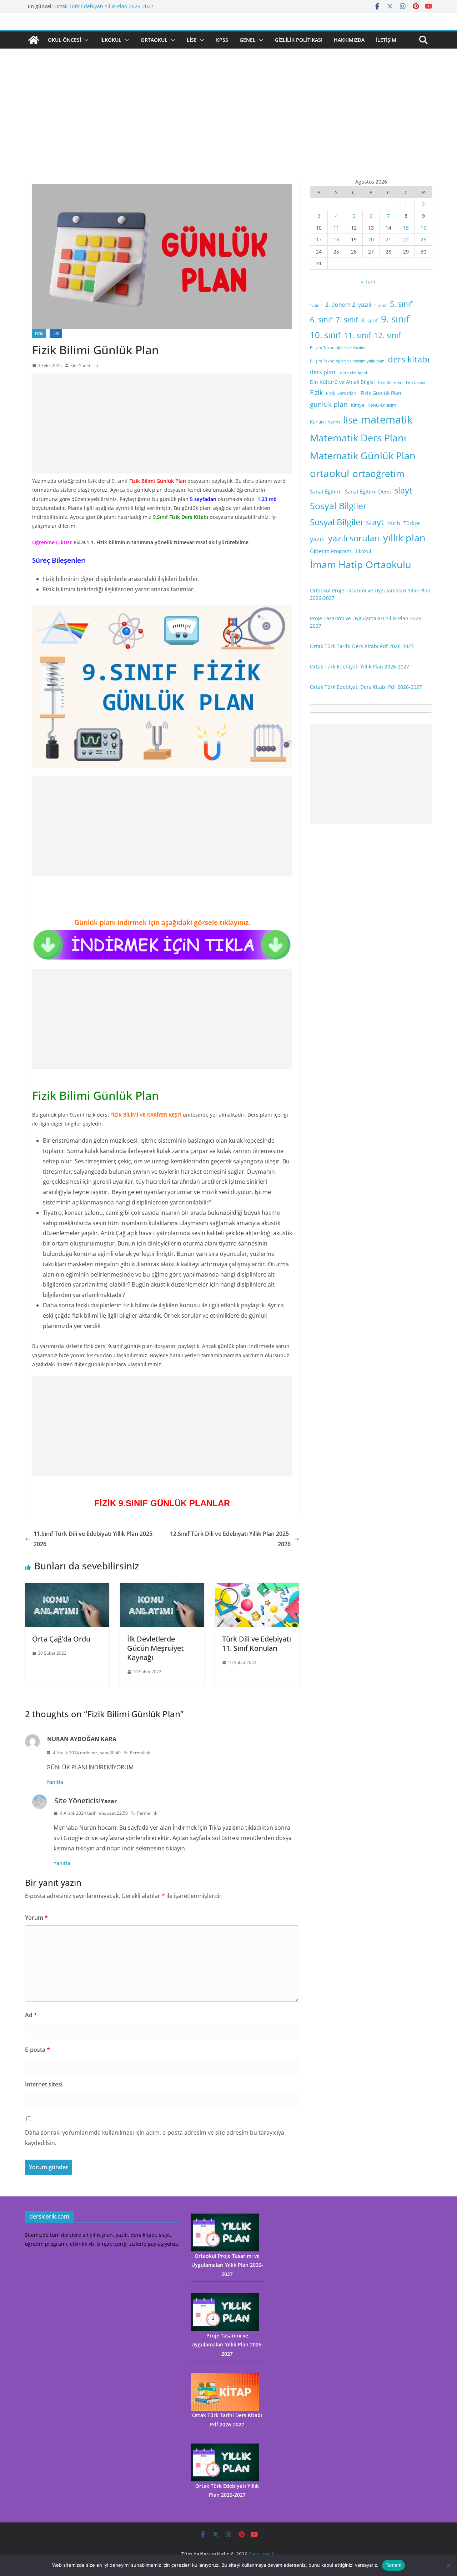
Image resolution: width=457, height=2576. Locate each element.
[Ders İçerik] (34, 40)
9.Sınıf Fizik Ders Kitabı (180, 517)
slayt (403, 490)
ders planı (323, 372)
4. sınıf (381, 305)
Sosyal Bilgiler (338, 506)
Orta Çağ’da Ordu (61, 1639)
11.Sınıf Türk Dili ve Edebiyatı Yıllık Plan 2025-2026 (94, 1539)
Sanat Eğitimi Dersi (368, 491)
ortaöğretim (378, 473)
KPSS (222, 40)
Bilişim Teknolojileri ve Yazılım (338, 348)
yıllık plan (404, 538)
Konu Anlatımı (382, 405)
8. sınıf (370, 320)
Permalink (140, 1753)
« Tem (368, 282)
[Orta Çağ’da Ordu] (67, 1588)
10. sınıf (325, 335)
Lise (192, 40)
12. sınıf (387, 335)
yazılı (317, 539)
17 (319, 239)
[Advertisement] (228, 124)
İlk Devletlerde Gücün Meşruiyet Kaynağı (155, 1648)
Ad (31, 2015)
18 (336, 239)
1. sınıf (316, 305)
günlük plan (329, 404)
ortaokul (330, 473)
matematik (387, 420)
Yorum (36, 1918)
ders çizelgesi (353, 373)
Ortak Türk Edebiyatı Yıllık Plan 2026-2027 (104, 6)
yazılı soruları (354, 538)
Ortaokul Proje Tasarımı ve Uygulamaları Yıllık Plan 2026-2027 (227, 2265)
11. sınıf (357, 335)
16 (423, 228)
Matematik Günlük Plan (363, 455)
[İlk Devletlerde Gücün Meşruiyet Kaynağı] (162, 1588)
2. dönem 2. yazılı (348, 305)
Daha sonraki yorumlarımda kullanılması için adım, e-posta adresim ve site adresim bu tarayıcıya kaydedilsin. (155, 2138)
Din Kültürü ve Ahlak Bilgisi (342, 382)
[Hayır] (448, 2565)
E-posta (37, 2050)
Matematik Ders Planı (358, 438)
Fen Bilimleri (390, 382)
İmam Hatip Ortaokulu (361, 564)
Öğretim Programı (331, 551)
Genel (248, 40)
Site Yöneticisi (84, 365)
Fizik (39, 334)
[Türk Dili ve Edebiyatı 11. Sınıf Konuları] (257, 1588)
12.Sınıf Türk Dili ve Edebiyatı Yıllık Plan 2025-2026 (230, 1539)
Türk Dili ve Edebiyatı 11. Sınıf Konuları (257, 1643)
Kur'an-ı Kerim (325, 422)
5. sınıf (401, 304)
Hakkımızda (349, 40)
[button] (85, 40)
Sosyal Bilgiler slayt (347, 522)
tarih (394, 523)
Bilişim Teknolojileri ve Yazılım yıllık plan (347, 361)
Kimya (358, 405)
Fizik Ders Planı (342, 393)
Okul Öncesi (64, 40)
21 (388, 239)
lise (350, 420)
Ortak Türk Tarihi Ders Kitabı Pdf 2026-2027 (362, 646)
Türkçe (412, 523)
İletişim (386, 40)
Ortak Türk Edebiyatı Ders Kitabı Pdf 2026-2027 (366, 687)
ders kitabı (409, 359)
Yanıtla (55, 1782)
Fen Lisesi (416, 382)
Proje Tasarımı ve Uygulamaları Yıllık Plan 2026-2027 (227, 2344)
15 (406, 228)
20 (371, 239)
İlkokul (111, 40)
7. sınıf (347, 319)
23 (423, 239)
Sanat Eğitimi (326, 491)
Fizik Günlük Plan (381, 393)
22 (406, 239)
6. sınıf (321, 319)
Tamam (393, 2565)
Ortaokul (154, 40)
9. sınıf (395, 319)
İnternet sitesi (44, 2084)
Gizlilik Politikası (299, 40)
